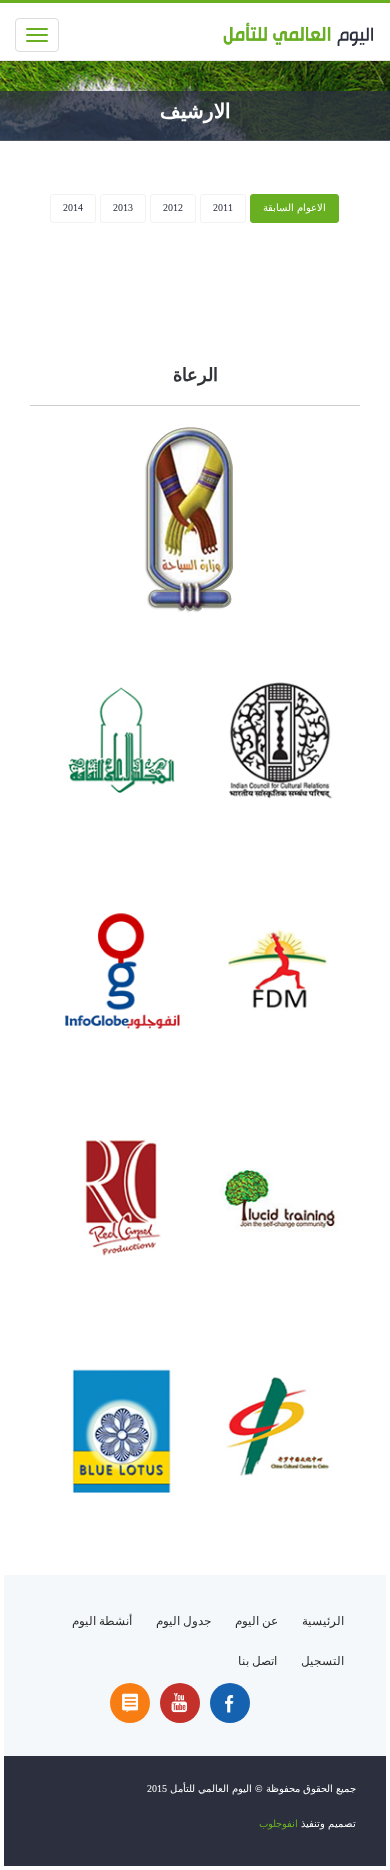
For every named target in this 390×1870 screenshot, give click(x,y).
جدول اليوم (183, 1621)
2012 (173, 207)
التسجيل (322, 1661)
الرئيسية (323, 1621)
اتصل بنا (257, 1661)
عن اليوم (256, 1621)
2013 (123, 207)
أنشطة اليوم (102, 1621)
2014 (73, 207)
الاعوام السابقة (294, 207)
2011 (223, 207)
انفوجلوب (280, 1823)
